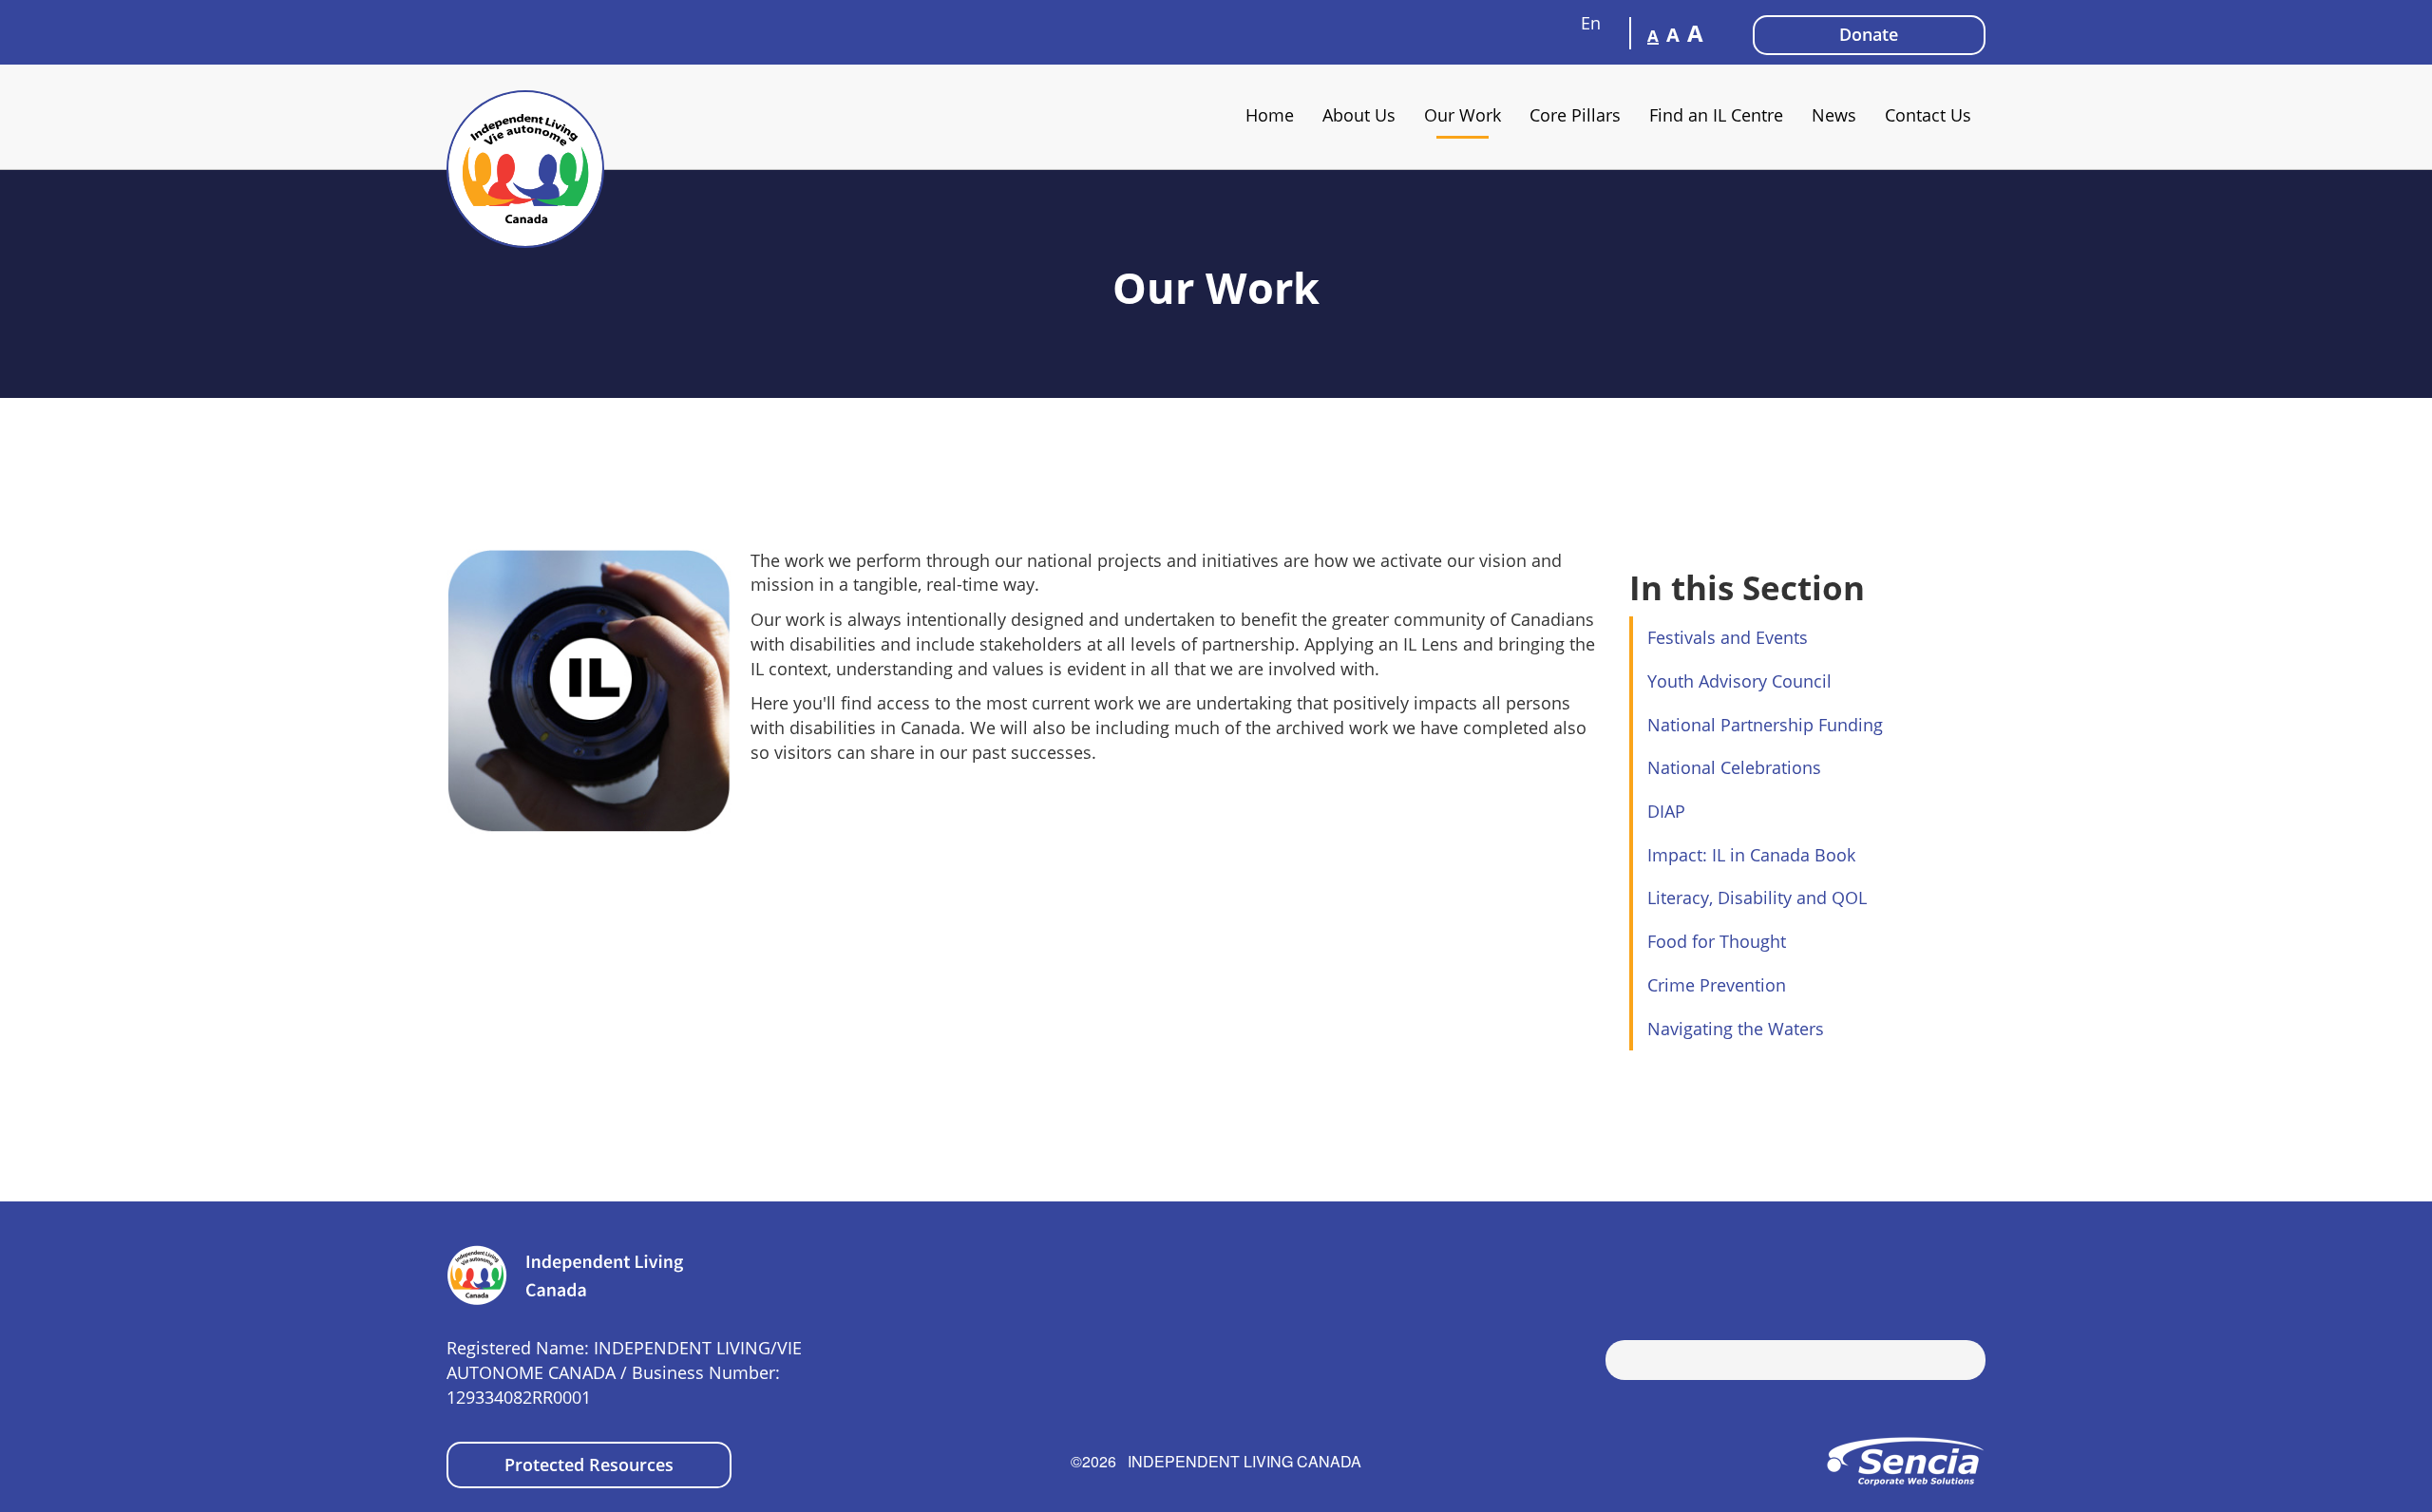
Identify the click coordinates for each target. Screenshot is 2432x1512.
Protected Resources (589, 1465)
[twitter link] (1943, 1269)
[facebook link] (1914, 1269)
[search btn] (1620, 1362)
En (1593, 23)
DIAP (1666, 811)
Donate (1869, 34)
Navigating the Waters (1736, 1029)
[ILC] (525, 169)
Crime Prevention (1717, 985)
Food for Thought (1717, 941)
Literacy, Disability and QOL (1757, 898)
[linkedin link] (1971, 1269)
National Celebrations (1734, 767)
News (1834, 115)
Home (1270, 115)
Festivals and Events (1728, 637)
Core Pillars (1575, 115)
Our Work (1463, 115)
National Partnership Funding (1765, 725)
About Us (1359, 115)
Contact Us (1928, 115)
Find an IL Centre (1716, 115)
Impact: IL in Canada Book (1751, 855)
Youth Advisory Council (1739, 681)
